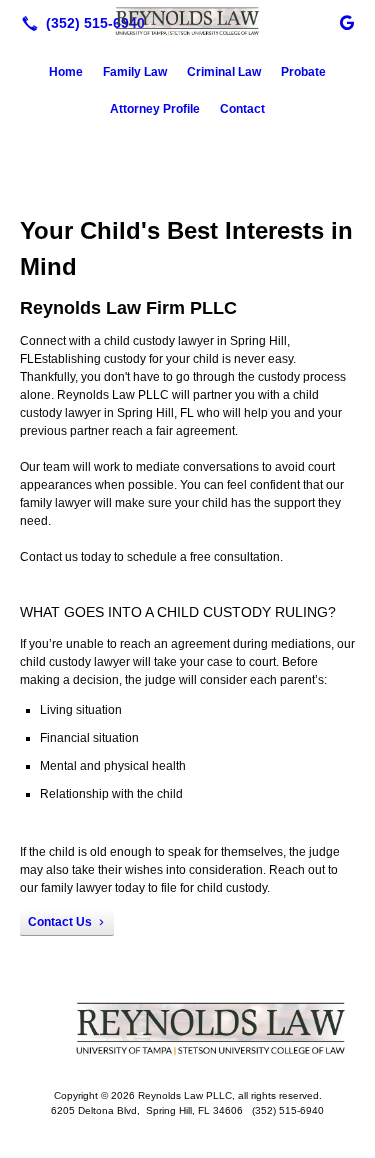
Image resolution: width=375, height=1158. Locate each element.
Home (66, 72)
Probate (303, 72)
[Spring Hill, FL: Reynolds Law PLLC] (187, 21)
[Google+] (347, 23)
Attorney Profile (155, 109)
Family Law (135, 72)
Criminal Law (224, 72)
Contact (242, 109)
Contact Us (60, 922)
